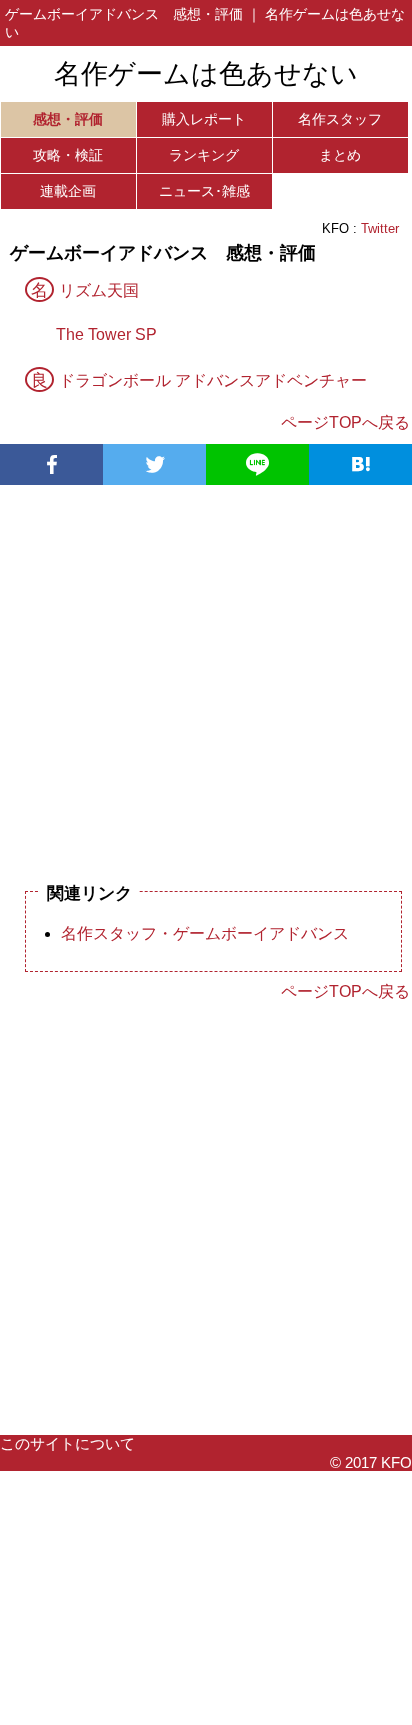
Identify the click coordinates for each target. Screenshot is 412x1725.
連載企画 (68, 191)
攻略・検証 (68, 155)
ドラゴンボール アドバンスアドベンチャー (213, 380)
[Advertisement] (206, 673)
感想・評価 (68, 119)
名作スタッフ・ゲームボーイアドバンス (205, 933)
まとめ (340, 155)
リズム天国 (99, 290)
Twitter (380, 228)
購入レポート (204, 119)
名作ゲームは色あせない (206, 74)
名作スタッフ (340, 119)
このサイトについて (67, 1443)
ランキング (204, 155)
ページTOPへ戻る (345, 422)
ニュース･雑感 (204, 191)
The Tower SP (106, 334)
